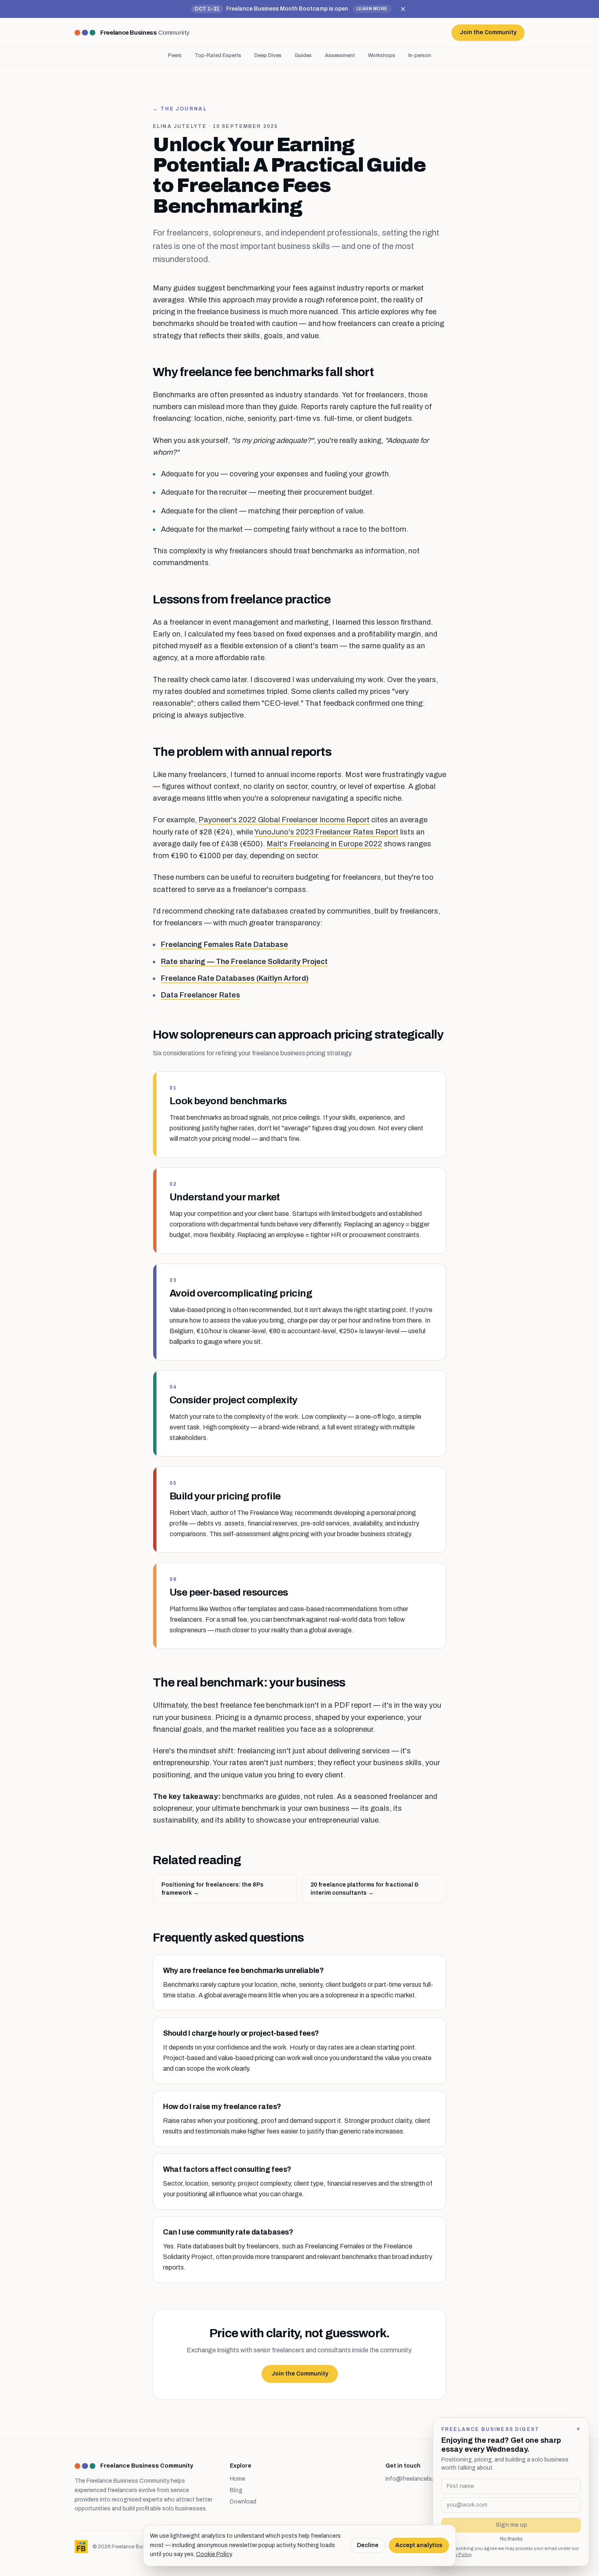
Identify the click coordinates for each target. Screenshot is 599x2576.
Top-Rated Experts (218, 55)
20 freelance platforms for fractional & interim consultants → (365, 1889)
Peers (175, 55)
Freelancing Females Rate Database (225, 945)
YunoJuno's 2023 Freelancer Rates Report (326, 832)
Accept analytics (419, 2545)
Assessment (340, 55)
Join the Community (300, 2374)
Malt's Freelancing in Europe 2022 (324, 844)
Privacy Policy (456, 2554)
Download (243, 2502)
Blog (236, 2490)
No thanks (511, 2539)
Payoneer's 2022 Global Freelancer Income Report (284, 820)
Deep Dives (268, 55)
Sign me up (511, 2525)
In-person (420, 55)
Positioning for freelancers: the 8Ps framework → (213, 1889)
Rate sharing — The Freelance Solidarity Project (244, 962)
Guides (303, 55)
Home (238, 2479)
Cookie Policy (214, 2554)
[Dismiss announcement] (403, 9)
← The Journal (180, 109)
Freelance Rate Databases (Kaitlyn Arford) (235, 978)
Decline (368, 2545)
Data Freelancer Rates (200, 995)
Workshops (382, 55)
